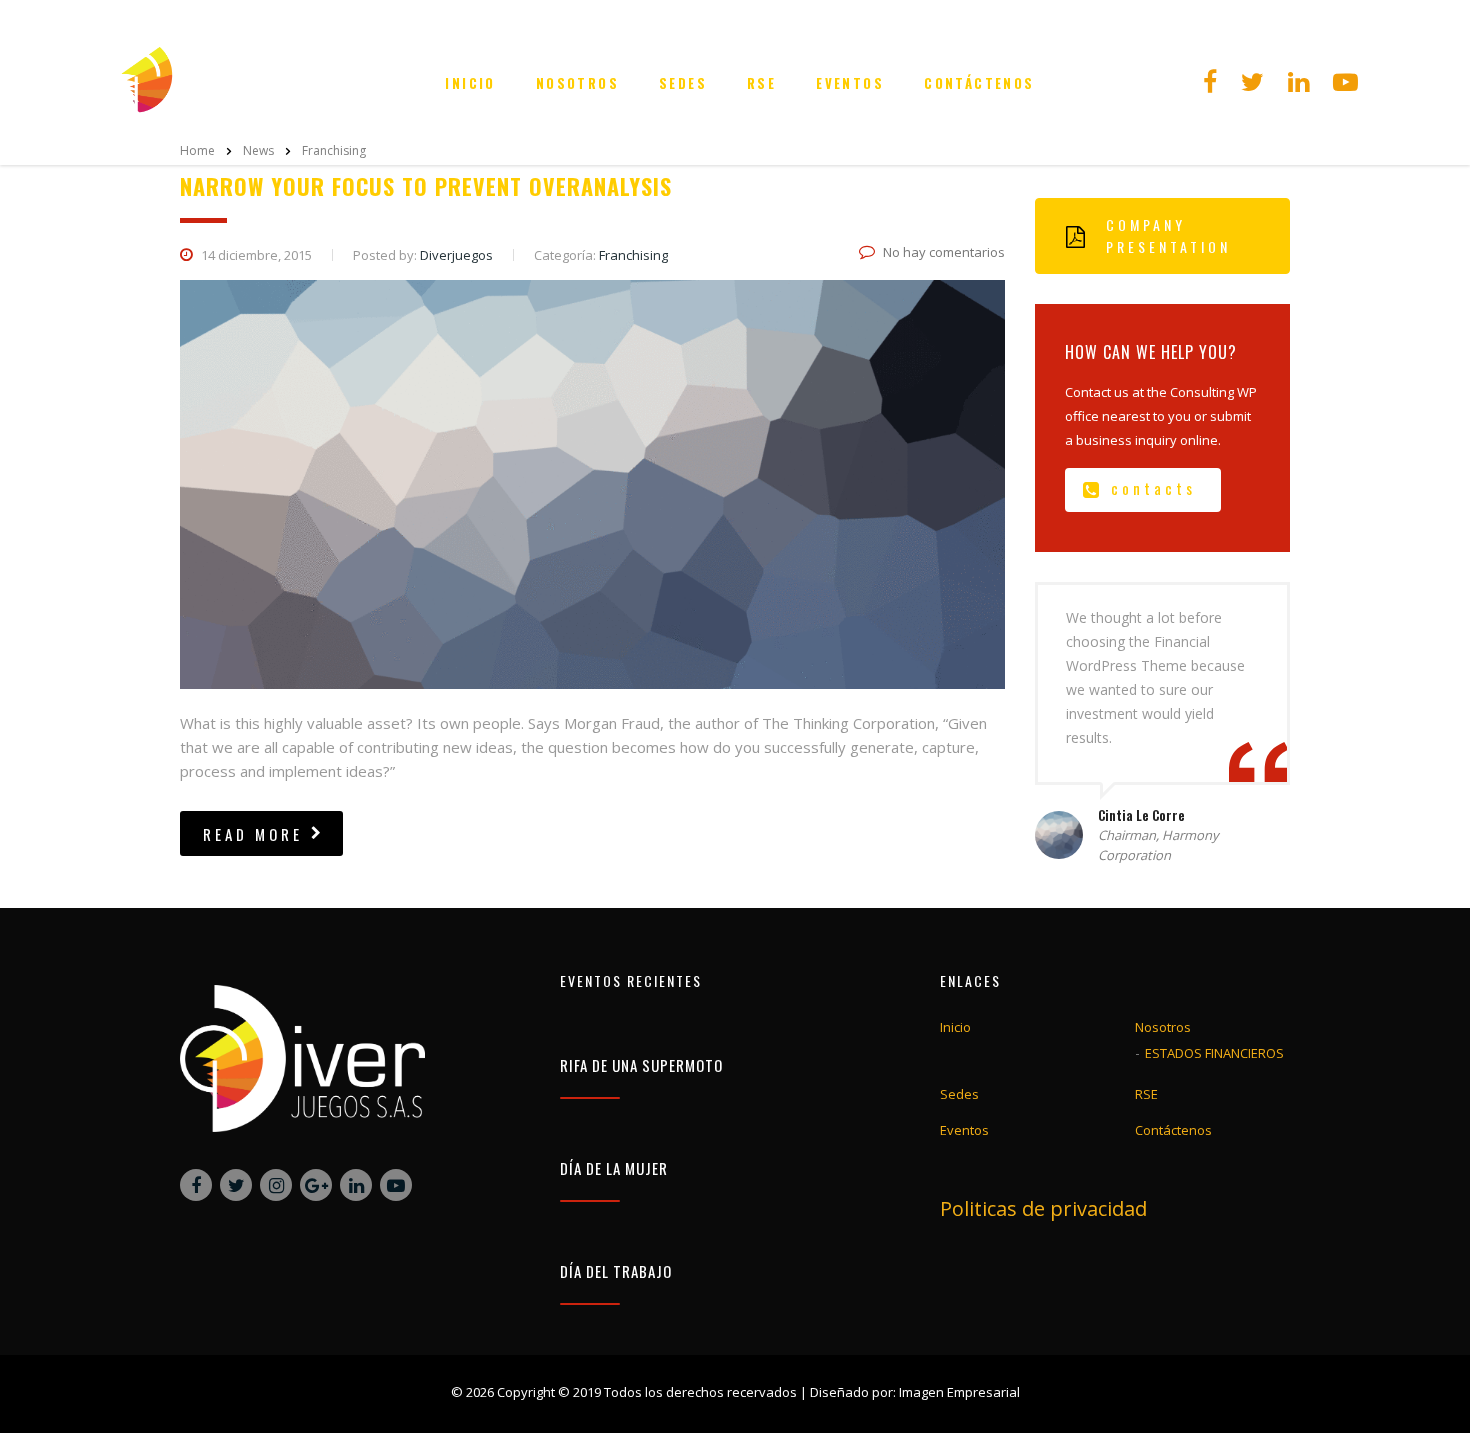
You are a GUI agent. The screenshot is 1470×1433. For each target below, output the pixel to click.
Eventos (850, 83)
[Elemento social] (1210, 83)
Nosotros (577, 83)
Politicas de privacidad (1043, 1208)
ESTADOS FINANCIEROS (1214, 1053)
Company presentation (1168, 235)
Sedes (683, 83)
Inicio (470, 83)
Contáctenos (979, 83)
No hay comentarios (944, 252)
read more (253, 834)
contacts (1153, 488)
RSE (761, 83)
